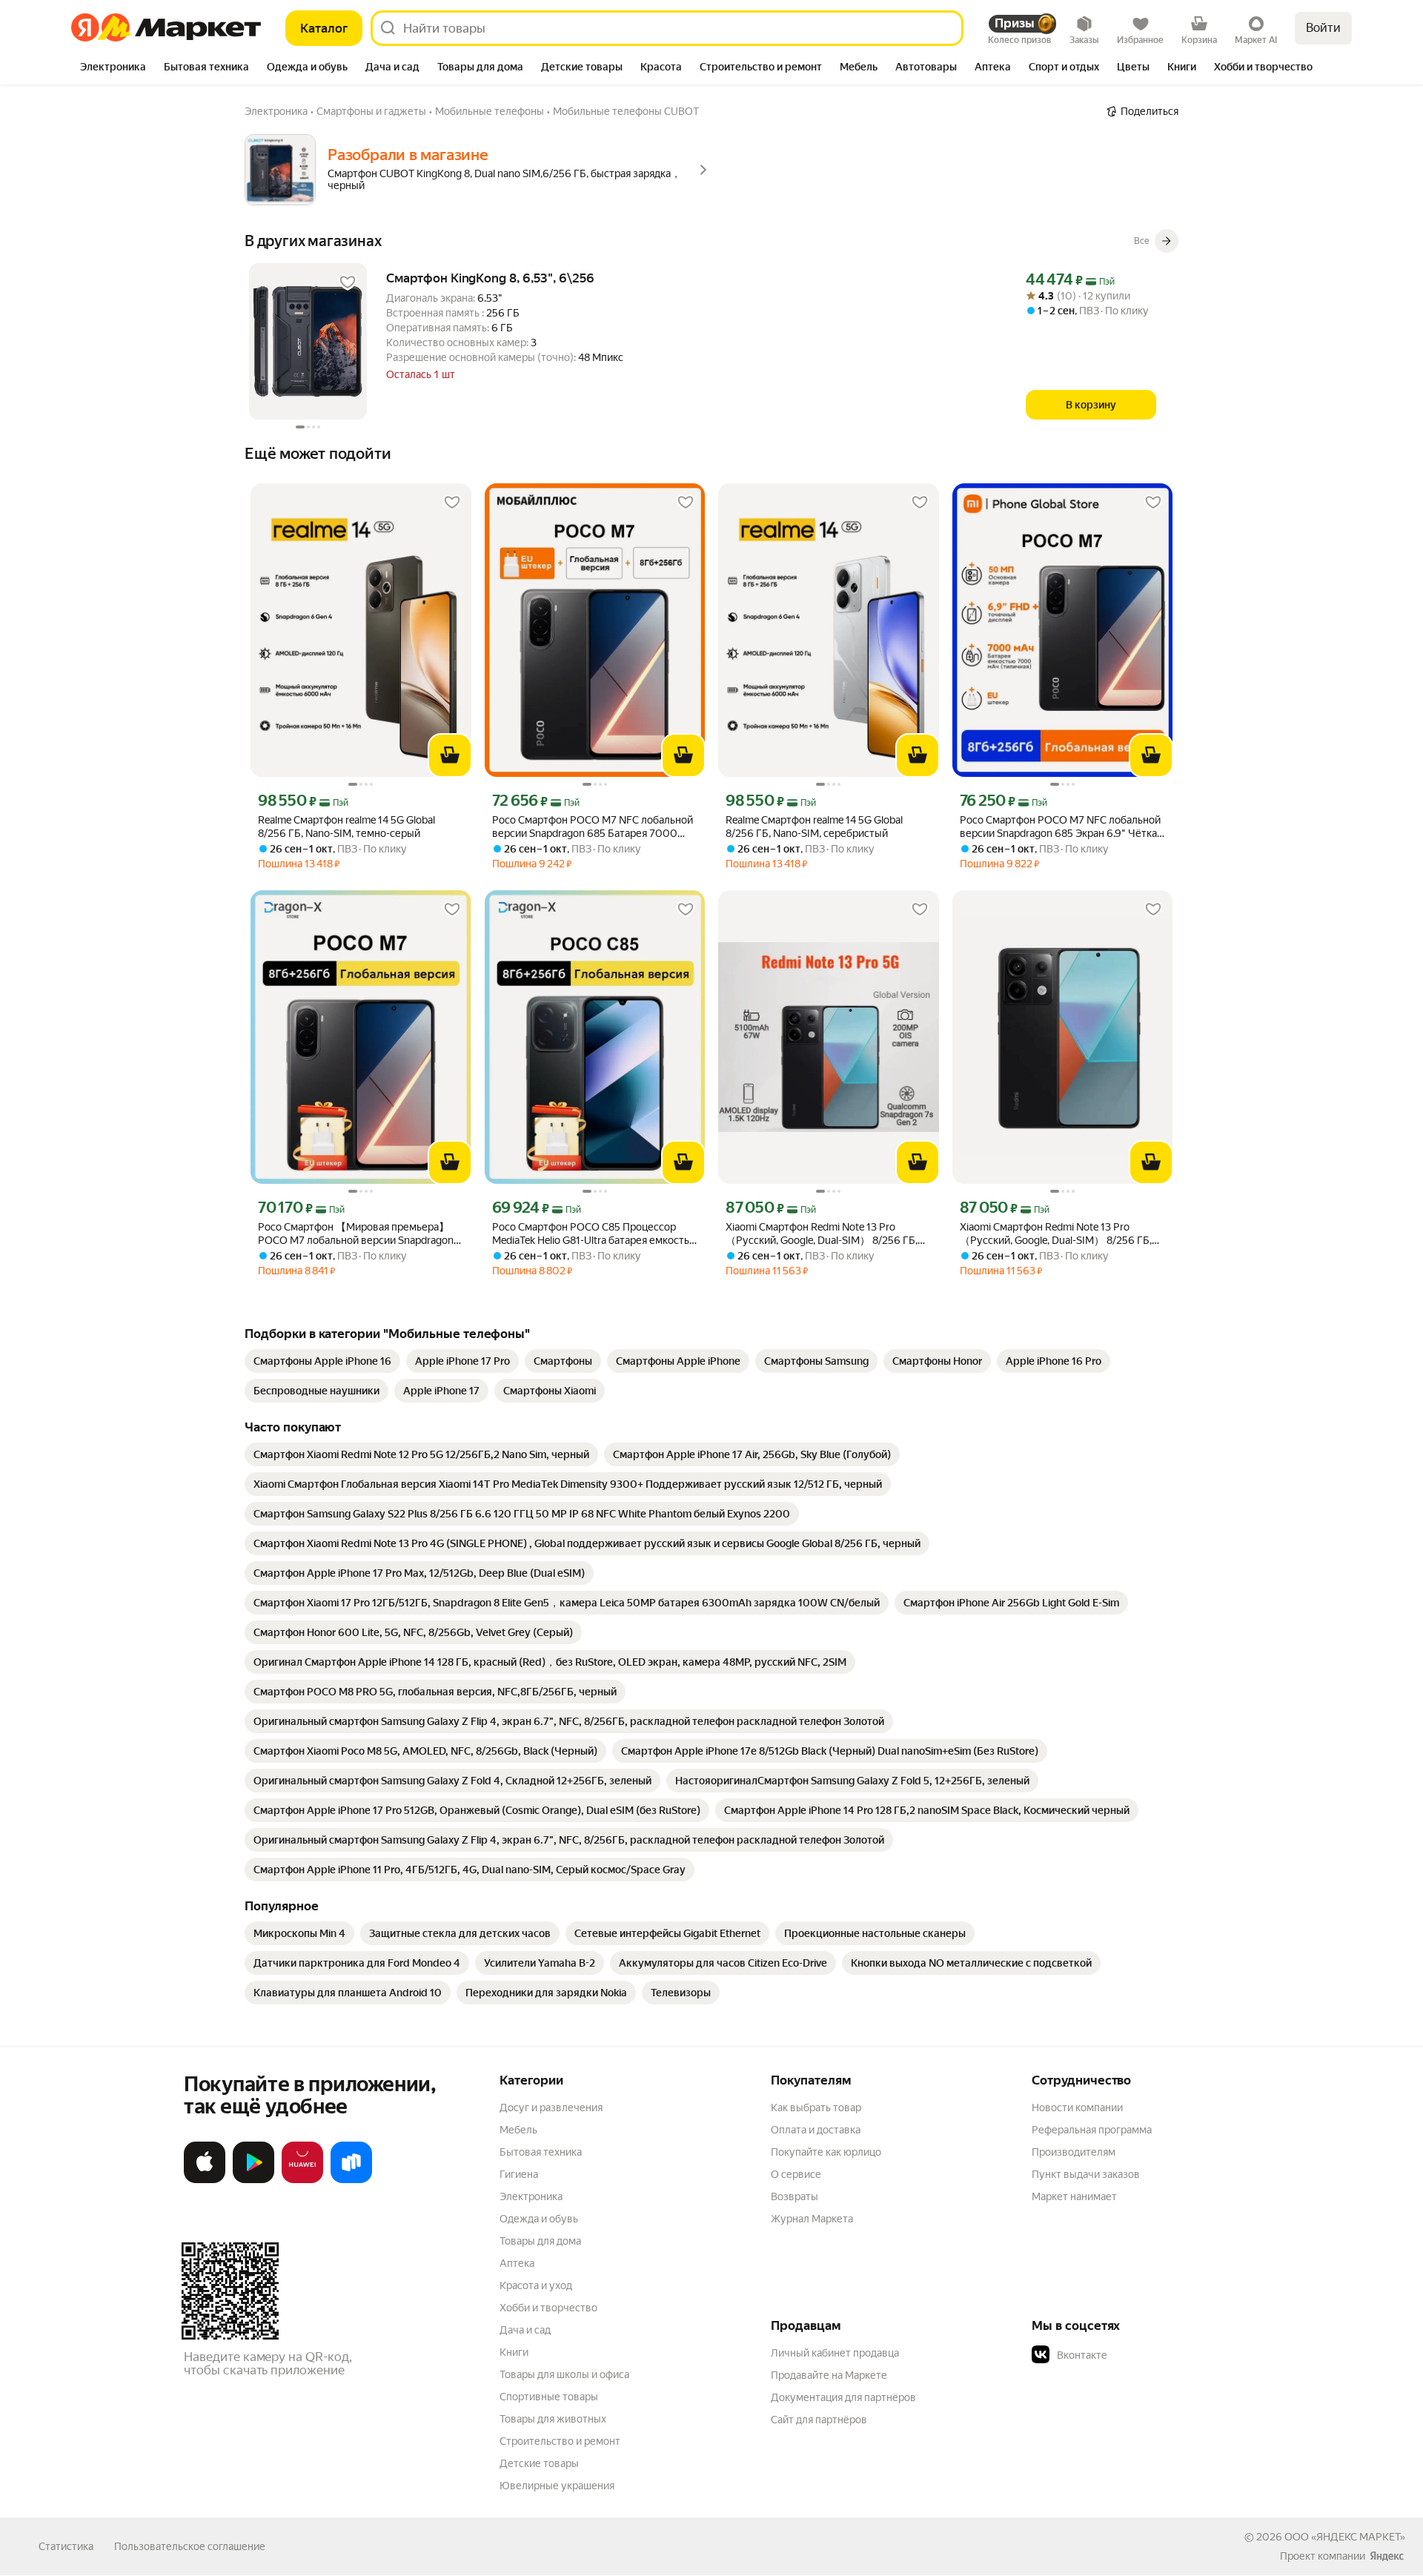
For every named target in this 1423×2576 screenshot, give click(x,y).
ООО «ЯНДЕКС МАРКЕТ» (1345, 2537)
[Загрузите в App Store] (205, 2180)
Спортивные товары (549, 2397)
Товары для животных (553, 2419)
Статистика (66, 2546)
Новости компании (1077, 2108)
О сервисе (796, 2174)
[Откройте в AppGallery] (302, 2180)
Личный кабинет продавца (835, 2353)
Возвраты (795, 2196)
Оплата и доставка (816, 2130)
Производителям (1074, 2152)
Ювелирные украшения (557, 2486)
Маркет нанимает (1074, 2196)
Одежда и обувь (539, 2219)
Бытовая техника (541, 2152)
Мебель (518, 2130)
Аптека (517, 2263)
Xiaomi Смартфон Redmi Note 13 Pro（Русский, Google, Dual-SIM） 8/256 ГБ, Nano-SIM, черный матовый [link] (1056, 1234)
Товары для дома (540, 2241)
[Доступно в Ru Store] (351, 2180)
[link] (322, 1361)
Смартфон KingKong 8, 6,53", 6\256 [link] (490, 278)
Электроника (531, 2196)
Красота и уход (536, 2285)
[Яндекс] (1387, 2556)
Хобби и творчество (548, 2308)
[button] (1135, 2355)
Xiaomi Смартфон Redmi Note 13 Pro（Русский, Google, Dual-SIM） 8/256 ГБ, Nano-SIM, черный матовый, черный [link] (822, 1234)
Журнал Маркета (812, 2219)
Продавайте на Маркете (829, 2375)
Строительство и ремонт (560, 2441)
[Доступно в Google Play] (253, 2180)
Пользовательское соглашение (190, 2546)
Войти (1323, 28)
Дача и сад (525, 2330)
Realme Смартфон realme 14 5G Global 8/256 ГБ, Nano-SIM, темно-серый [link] (346, 827)
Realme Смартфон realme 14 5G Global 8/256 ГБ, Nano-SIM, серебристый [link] (814, 827)
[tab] (113, 68)
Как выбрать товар (816, 2108)
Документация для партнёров (843, 2397)
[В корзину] (450, 755)
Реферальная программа (1092, 2130)
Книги (514, 2352)
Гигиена (519, 2174)
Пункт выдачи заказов (1086, 2174)
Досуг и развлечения (551, 2108)
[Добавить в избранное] (348, 282)
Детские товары (539, 2463)
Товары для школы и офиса (564, 2374)
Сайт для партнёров (819, 2420)
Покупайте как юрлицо (826, 2152)
